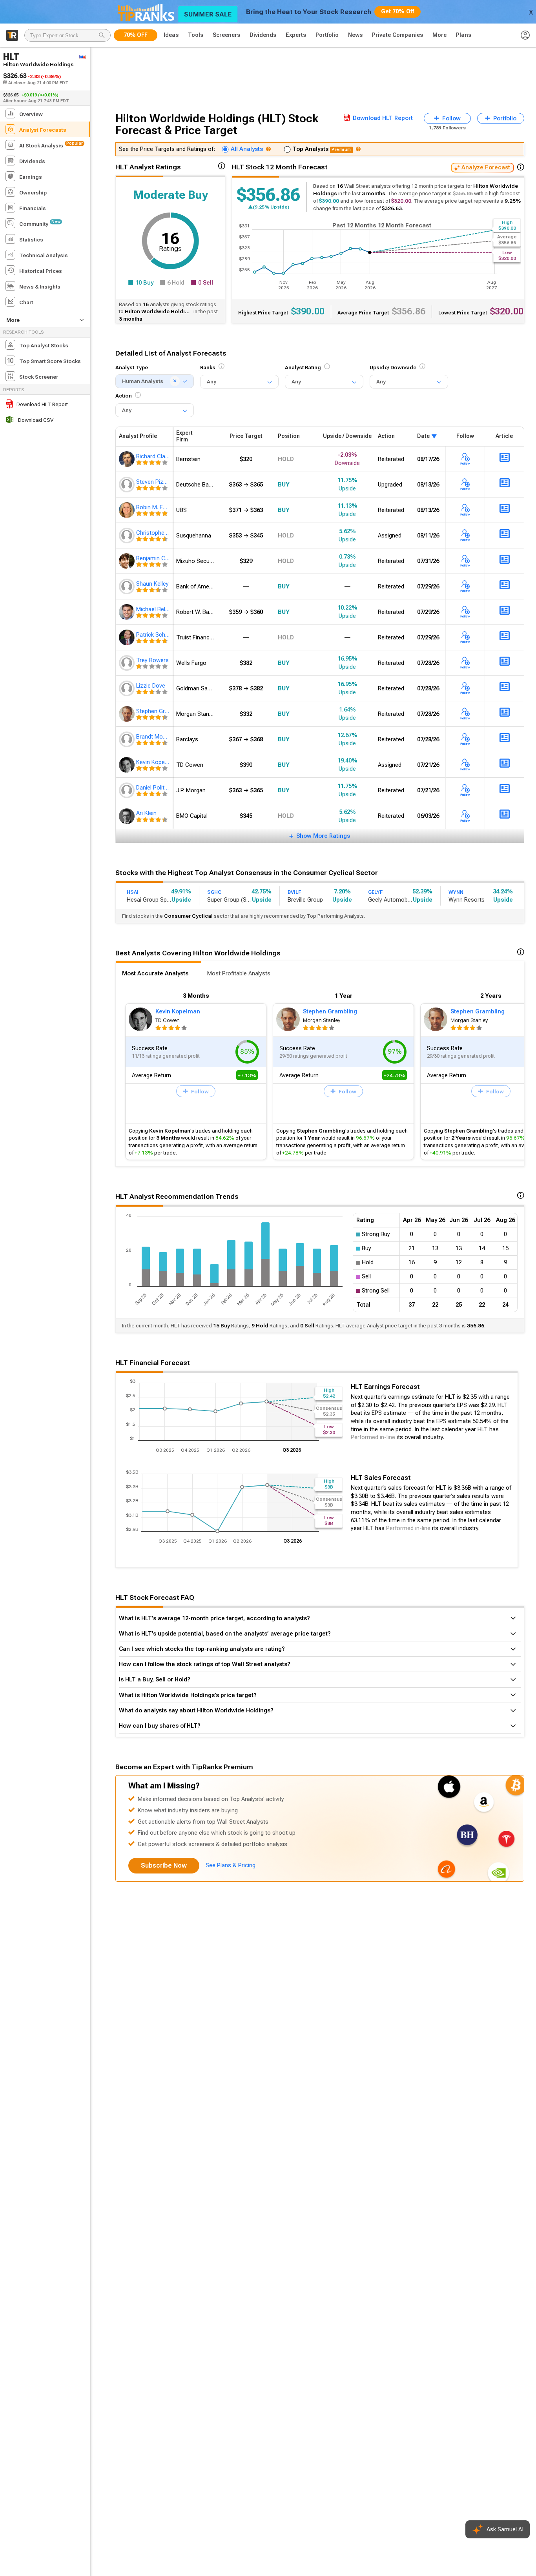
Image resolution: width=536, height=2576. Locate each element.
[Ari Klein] (128, 816)
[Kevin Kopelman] (128, 765)
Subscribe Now (164, 1865)
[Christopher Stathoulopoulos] (128, 536)
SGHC (214, 892)
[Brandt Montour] (128, 739)
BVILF (294, 892)
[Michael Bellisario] (128, 612)
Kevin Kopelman (178, 1011)
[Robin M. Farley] (128, 510)
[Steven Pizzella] (128, 485)
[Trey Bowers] (128, 663)
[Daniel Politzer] (128, 790)
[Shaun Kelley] (128, 586)
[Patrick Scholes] (128, 637)
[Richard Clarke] (128, 459)
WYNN (456, 892)
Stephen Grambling (330, 1011)
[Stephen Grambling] (128, 714)
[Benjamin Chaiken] (128, 561)
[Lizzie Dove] (128, 688)
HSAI (133, 892)
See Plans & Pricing (231, 1865)
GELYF (375, 892)
